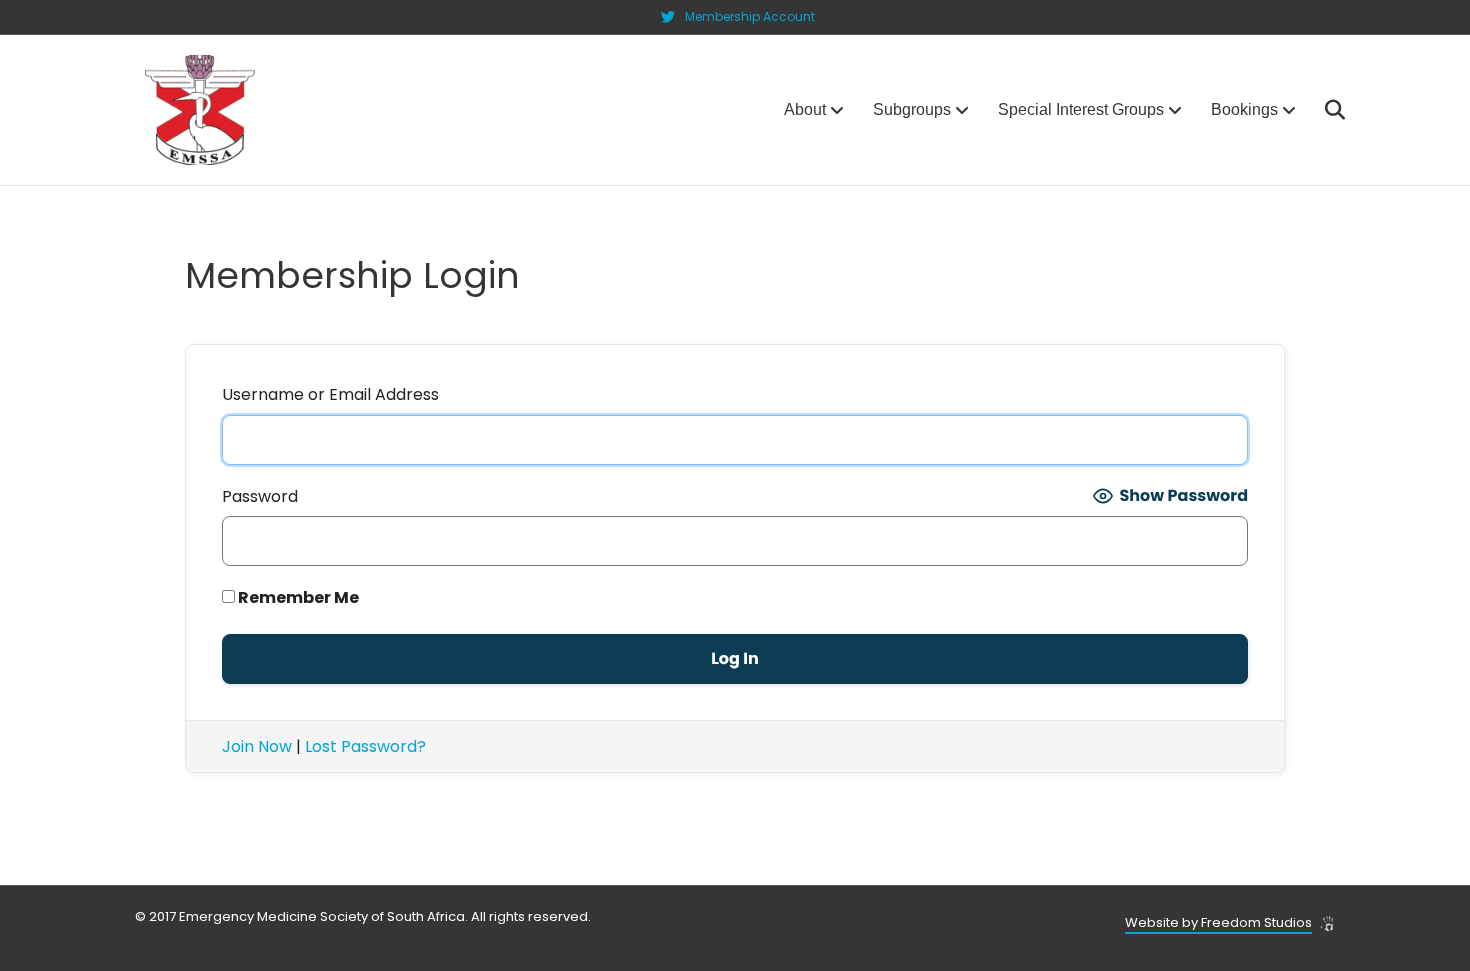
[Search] (1322, 110)
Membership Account (750, 16)
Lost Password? (365, 746)
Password (260, 496)
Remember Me (297, 597)
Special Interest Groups (1081, 109)
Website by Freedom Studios (1218, 922)
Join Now (257, 746)
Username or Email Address (330, 394)
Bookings (1244, 109)
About (805, 109)
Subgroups (912, 109)
